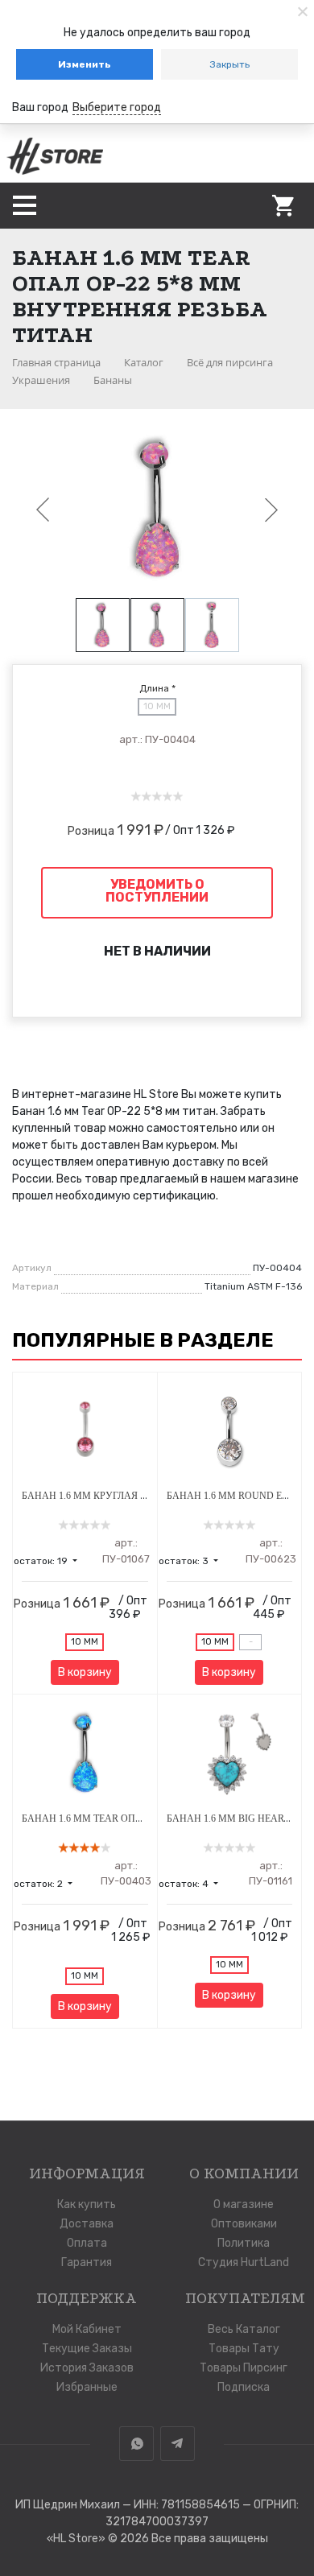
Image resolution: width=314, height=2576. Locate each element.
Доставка (87, 2224)
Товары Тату (244, 2349)
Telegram (178, 2444)
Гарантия (87, 2262)
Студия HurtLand (244, 2262)
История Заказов (87, 2368)
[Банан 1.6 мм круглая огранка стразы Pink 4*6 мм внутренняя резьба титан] (85, 1432)
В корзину (85, 1672)
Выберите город (117, 107)
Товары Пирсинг (244, 2368)
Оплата (87, 2243)
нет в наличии (157, 951)
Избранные (87, 2387)
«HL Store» (77, 2539)
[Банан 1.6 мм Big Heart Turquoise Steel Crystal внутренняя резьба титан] (230, 1754)
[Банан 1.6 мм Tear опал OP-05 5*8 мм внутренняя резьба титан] (85, 1754)
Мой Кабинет (87, 2329)
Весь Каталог (244, 2329)
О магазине (244, 2204)
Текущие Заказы (87, 2349)
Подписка (244, 2387)
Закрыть (230, 64)
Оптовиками (244, 2224)
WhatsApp (136, 2444)
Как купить (87, 2204)
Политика (244, 2243)
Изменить (85, 64)
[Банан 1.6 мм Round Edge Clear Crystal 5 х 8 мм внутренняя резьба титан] (230, 1432)
